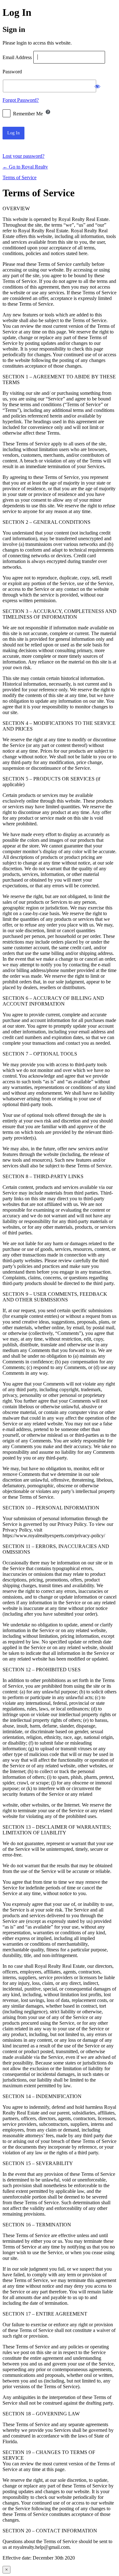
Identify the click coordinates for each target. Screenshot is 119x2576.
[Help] (48, 112)
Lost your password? (23, 156)
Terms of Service (20, 177)
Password (12, 72)
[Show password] (97, 86)
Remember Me (28, 114)
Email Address (17, 57)
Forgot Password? (21, 100)
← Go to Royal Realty (25, 167)
